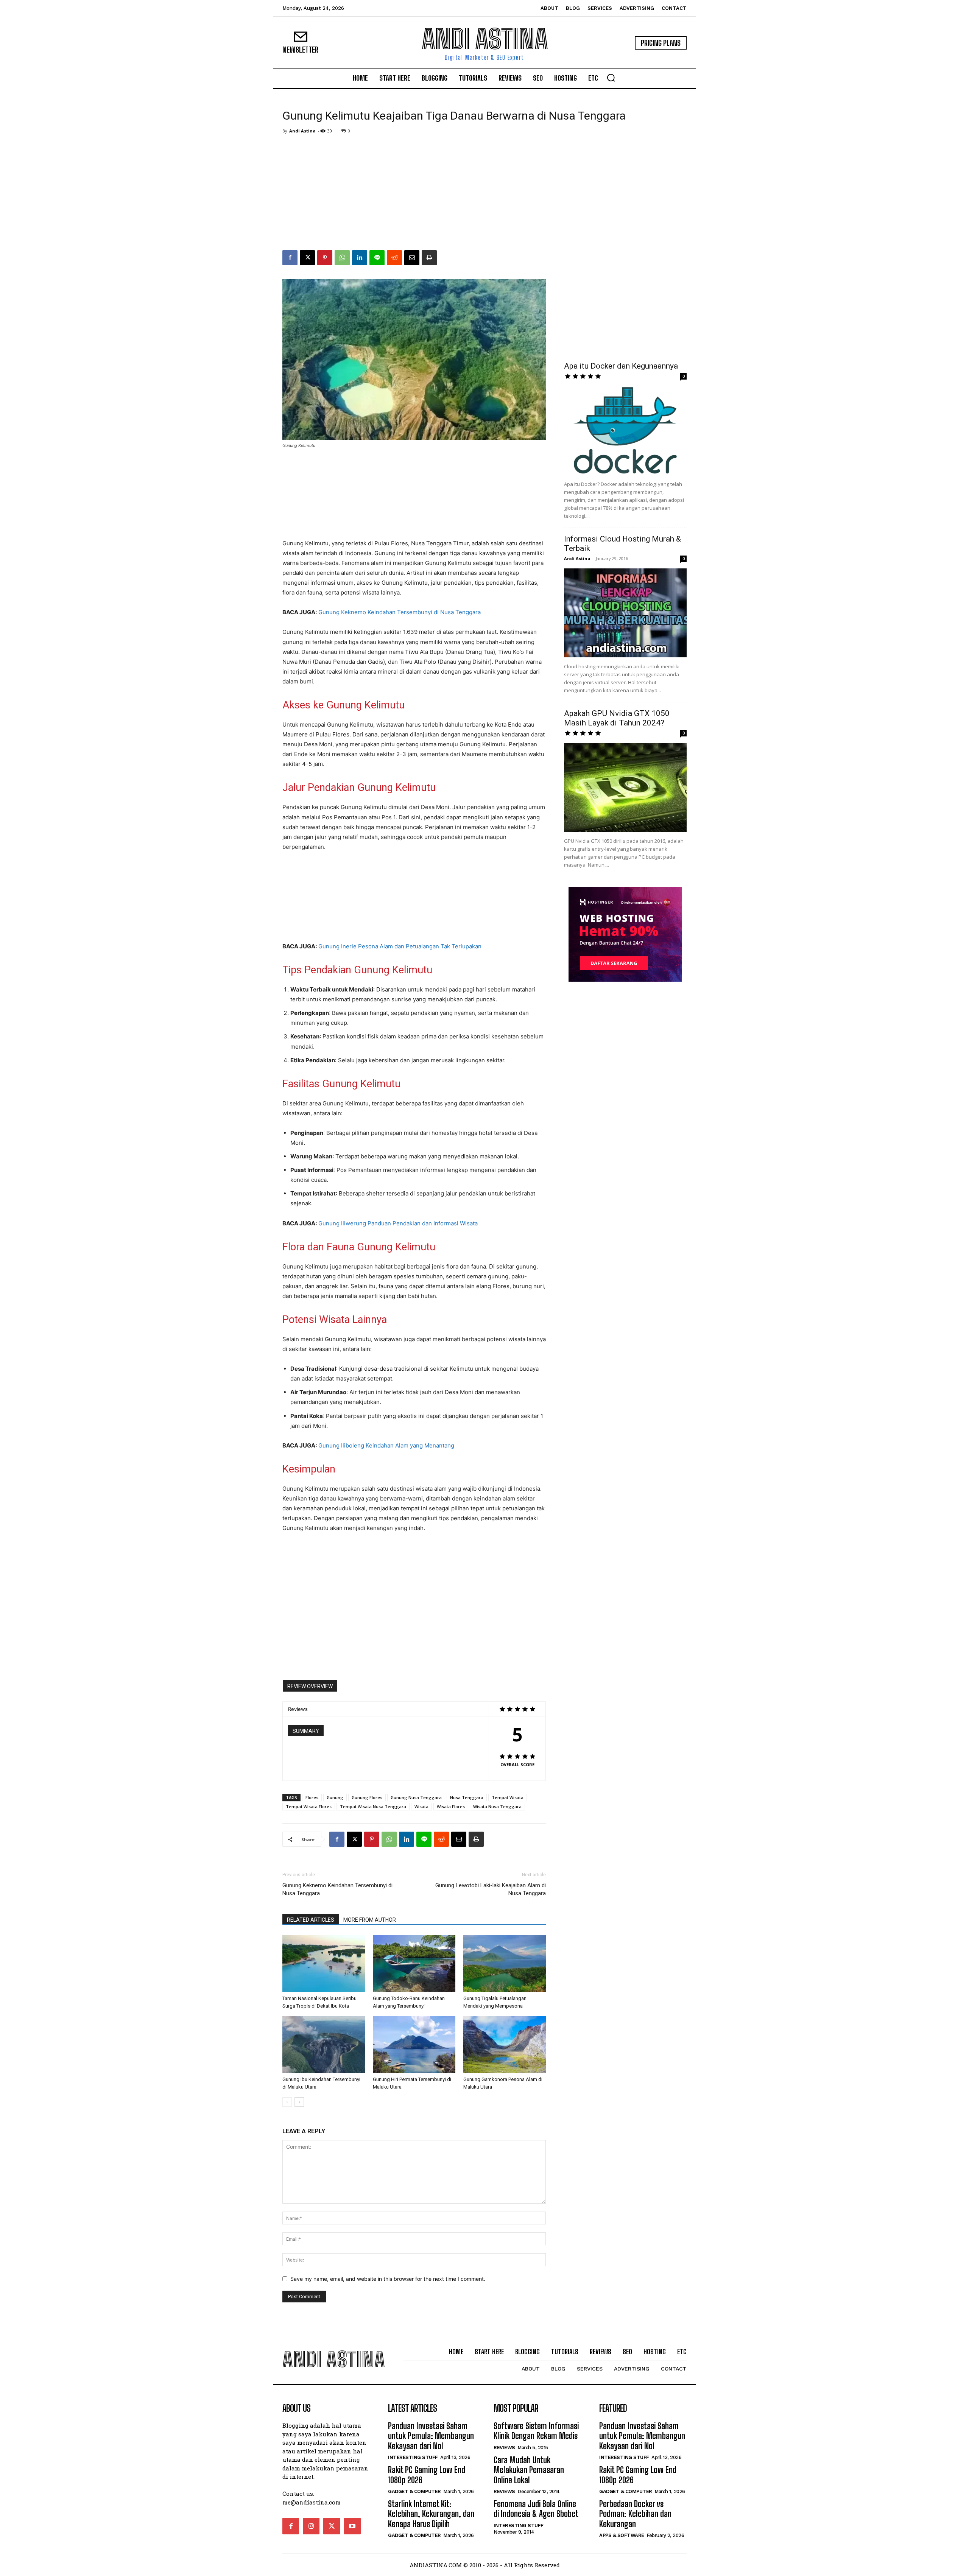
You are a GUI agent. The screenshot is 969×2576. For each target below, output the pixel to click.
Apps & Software (622, 2535)
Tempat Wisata (508, 1797)
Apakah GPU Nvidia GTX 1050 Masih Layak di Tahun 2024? (617, 718)
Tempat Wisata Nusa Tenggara (373, 1806)
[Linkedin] (360, 258)
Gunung (335, 1797)
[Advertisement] (484, 193)
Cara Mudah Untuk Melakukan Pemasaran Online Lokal (529, 2470)
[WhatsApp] (342, 258)
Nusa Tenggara (467, 1797)
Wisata (421, 1806)
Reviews (504, 2448)
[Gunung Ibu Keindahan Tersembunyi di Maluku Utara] (324, 2045)
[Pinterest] (325, 258)
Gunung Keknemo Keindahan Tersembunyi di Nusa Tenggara (400, 612)
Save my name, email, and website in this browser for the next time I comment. (388, 2279)
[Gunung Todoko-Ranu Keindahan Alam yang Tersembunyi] (414, 1964)
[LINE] (377, 258)
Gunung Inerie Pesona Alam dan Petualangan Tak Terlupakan (400, 946)
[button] (611, 78)
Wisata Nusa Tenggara (497, 1806)
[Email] (412, 258)
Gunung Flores (367, 1797)
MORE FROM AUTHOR (370, 1920)
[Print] (429, 258)
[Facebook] (290, 258)
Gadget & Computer (414, 2491)
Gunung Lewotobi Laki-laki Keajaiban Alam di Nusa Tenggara (491, 1889)
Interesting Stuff (413, 2457)
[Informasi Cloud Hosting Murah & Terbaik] (625, 613)
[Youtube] (352, 2526)
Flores (312, 1797)
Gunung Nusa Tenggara (416, 1797)
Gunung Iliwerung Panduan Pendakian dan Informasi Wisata (398, 1223)
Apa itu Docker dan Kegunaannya (621, 366)
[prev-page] (287, 2102)
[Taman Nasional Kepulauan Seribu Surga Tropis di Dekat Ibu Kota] (324, 1964)
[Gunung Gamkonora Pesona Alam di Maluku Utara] (505, 2045)
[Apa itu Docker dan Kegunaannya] (625, 430)
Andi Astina (302, 131)
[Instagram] (311, 2526)
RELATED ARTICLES (311, 1920)
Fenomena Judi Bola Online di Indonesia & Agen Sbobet (536, 2509)
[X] (307, 258)
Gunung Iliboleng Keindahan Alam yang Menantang (386, 1445)
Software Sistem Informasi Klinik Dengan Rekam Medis (536, 2431)
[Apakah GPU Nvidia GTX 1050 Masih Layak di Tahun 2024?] (625, 787)
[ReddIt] (394, 258)
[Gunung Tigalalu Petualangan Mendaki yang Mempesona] (505, 1964)
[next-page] (299, 2102)
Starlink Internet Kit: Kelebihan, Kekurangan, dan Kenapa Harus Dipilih (431, 2514)
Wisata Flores (451, 1806)
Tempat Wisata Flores (309, 1806)
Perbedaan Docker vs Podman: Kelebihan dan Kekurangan (635, 2514)
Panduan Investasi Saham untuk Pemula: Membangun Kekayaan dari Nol (431, 2436)
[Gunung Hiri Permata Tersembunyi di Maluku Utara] (414, 2045)
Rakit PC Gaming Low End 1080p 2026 (427, 2475)
